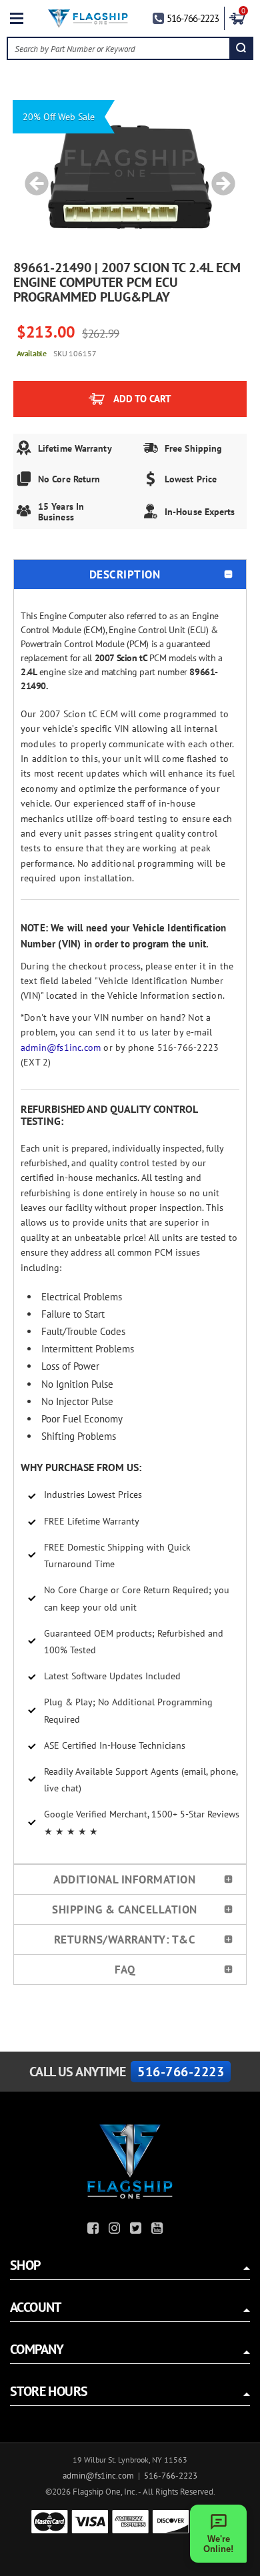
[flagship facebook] (95, 2230)
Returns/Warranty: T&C (125, 1940)
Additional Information (124, 1879)
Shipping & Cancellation (125, 1909)
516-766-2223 (193, 18)
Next (219, 177)
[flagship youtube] (159, 2230)
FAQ (125, 1970)
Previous (32, 177)
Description (125, 574)
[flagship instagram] (116, 2230)
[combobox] (119, 48)
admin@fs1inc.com (61, 1047)
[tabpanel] (130, 177)
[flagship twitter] (137, 2230)
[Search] (241, 48)
